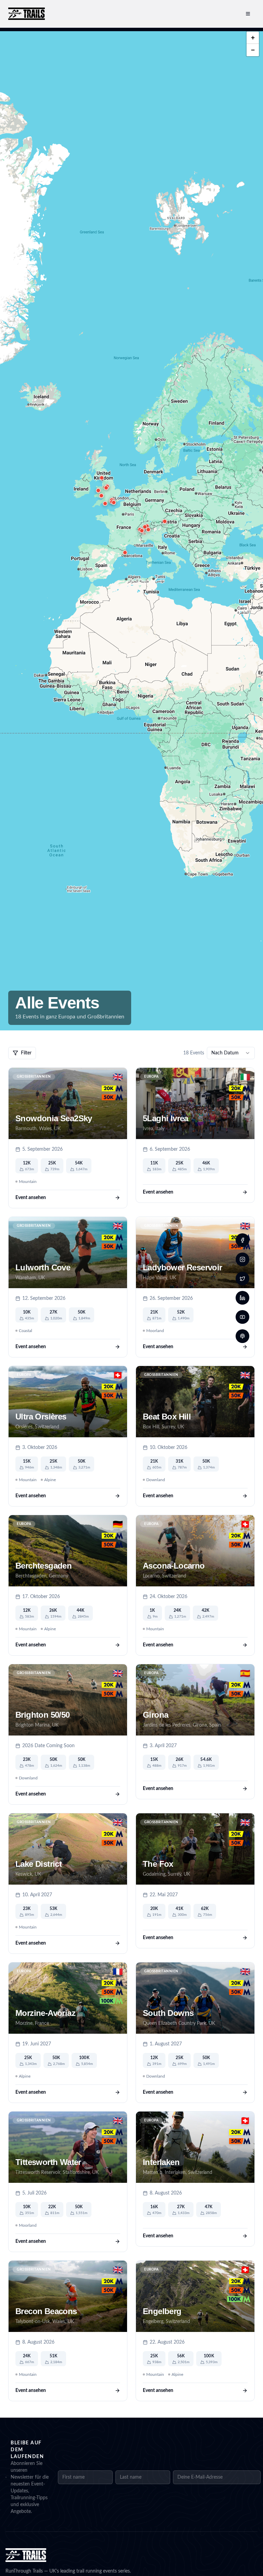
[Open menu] (248, 14)
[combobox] (231, 1053)
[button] (125, 553)
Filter (26, 1053)
